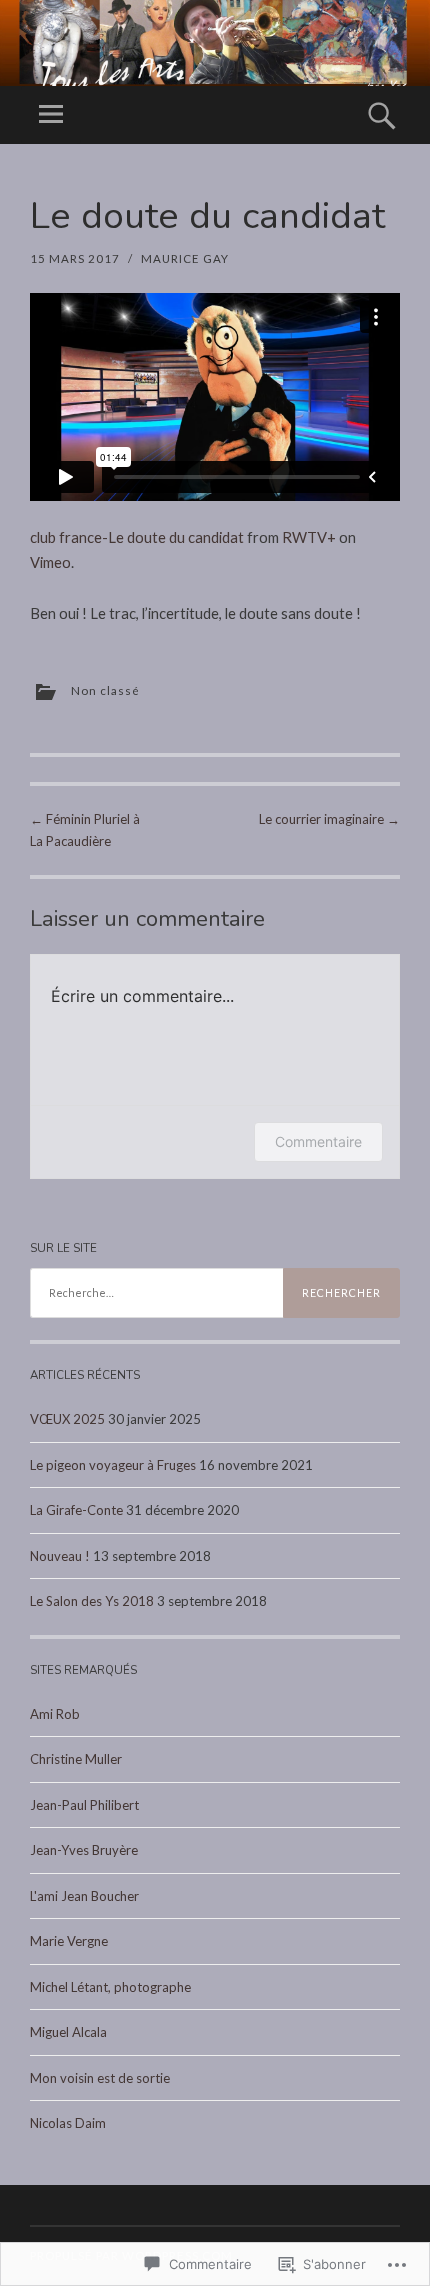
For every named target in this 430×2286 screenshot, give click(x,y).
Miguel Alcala (68, 2032)
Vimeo (50, 562)
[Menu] (51, 115)
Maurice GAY (185, 258)
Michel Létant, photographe (110, 1987)
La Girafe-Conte (76, 1510)
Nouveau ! (60, 1556)
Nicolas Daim (68, 2123)
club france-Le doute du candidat (137, 537)
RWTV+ (309, 537)
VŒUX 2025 (67, 1419)
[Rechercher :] (215, 1293)
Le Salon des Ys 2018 (92, 1601)
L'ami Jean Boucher (84, 1896)
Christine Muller (76, 1759)
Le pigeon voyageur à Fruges (113, 1465)
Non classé (105, 690)
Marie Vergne (69, 1941)
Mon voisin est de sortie (100, 2078)
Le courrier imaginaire (329, 819)
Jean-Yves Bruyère (84, 1850)
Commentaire (318, 1141)
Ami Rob (55, 1714)
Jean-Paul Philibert (84, 1805)
